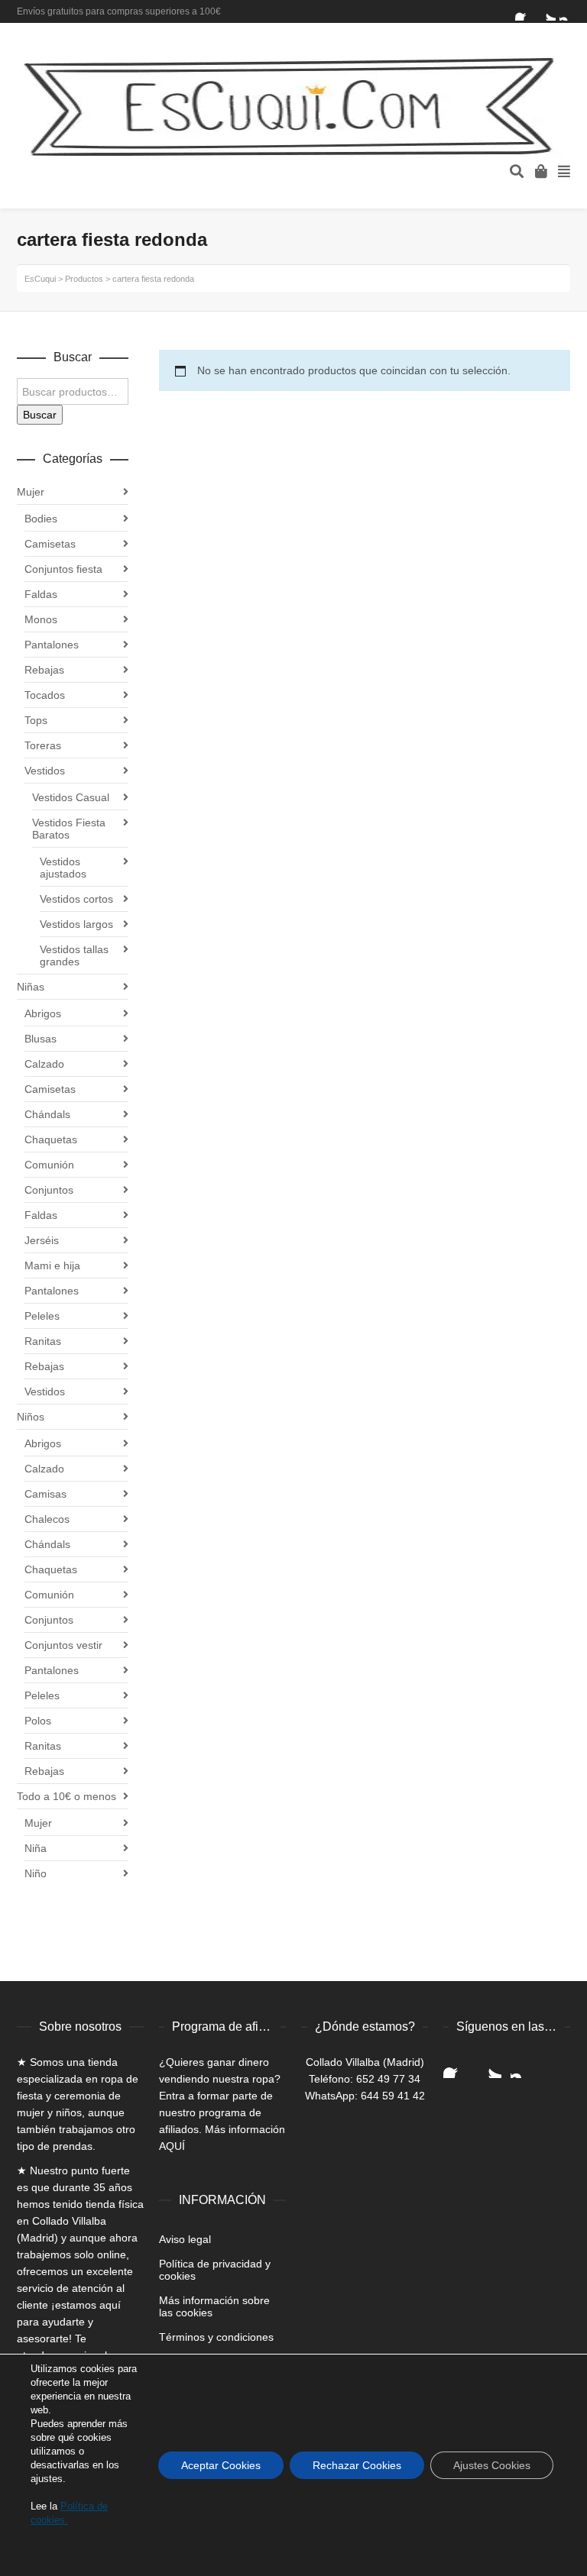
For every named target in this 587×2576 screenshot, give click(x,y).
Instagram (569, 11)
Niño (36, 1873)
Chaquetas (51, 1139)
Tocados (45, 695)
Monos (41, 619)
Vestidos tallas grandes (74, 955)
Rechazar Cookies (357, 2465)
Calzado (44, 1064)
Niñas (31, 987)
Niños (31, 1417)
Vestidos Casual (71, 797)
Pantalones (52, 645)
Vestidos (45, 771)
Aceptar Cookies (221, 2465)
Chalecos (47, 1519)
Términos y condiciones (216, 2337)
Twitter (546, 11)
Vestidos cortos (76, 899)
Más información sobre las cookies (214, 2306)
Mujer (31, 492)
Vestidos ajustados (63, 868)
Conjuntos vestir (63, 1645)
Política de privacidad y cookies (215, 2270)
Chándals (47, 1114)
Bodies (41, 519)
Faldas (41, 594)
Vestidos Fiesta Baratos (69, 829)
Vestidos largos (76, 924)
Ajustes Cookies (492, 2465)
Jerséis (42, 1240)
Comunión (49, 1165)
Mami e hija (52, 1265)
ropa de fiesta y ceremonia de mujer (78, 2096)
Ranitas (43, 1341)
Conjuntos (49, 1190)
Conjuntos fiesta (63, 569)
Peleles (42, 1316)
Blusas (41, 1039)
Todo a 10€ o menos (66, 1796)
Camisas (45, 1494)
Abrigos (43, 1013)
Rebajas (44, 670)
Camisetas (50, 544)
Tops (36, 720)
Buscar (40, 415)
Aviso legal (185, 2239)
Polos (38, 1721)
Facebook (524, 11)
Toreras (43, 745)
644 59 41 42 (393, 2096)
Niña (36, 1848)
